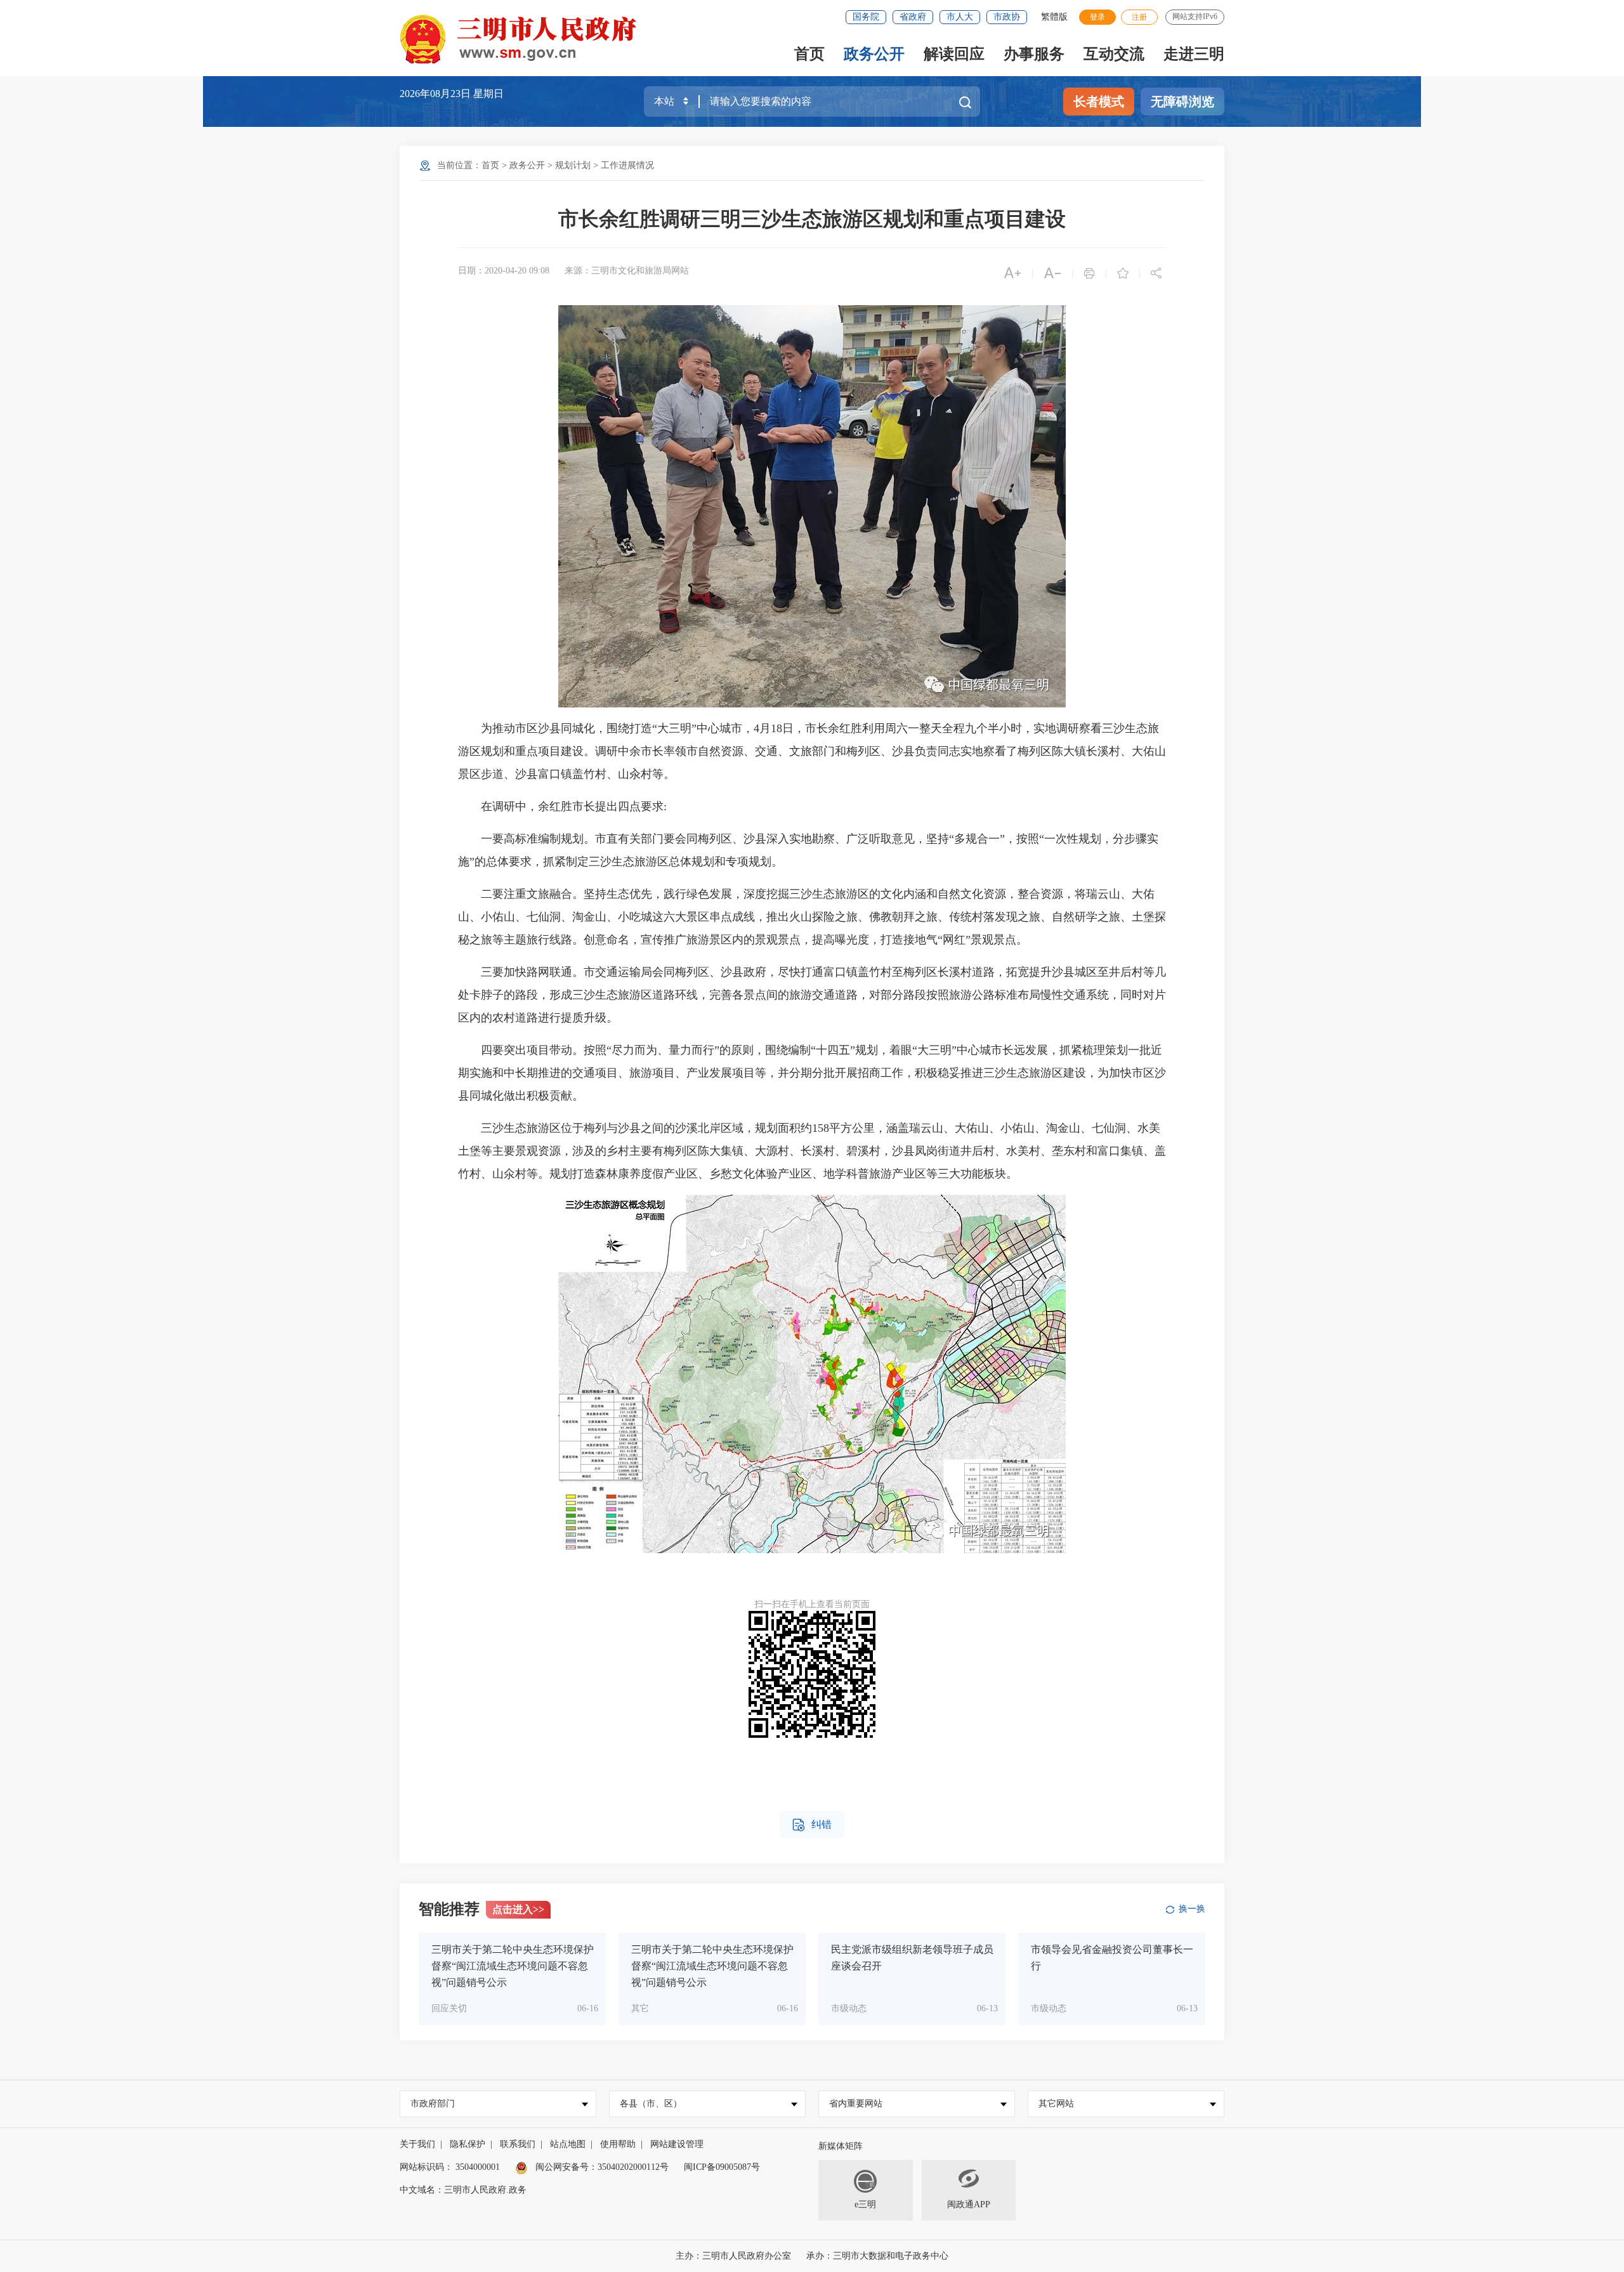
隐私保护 (468, 2144)
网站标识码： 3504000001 (450, 2167)
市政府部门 (433, 2104)
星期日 (488, 94)
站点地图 (568, 2144)
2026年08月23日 (436, 94)
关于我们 (417, 2144)
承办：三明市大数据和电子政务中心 (877, 2256)
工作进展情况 (627, 165)
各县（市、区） (651, 2104)
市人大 (960, 17)
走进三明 (1194, 54)
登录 (1097, 17)
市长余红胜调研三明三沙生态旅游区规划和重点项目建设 (812, 219)
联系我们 (518, 2144)
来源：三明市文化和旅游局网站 (627, 271)
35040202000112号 (633, 2167)
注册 (1139, 17)
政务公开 (874, 54)
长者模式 (1099, 102)
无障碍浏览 (1182, 102)
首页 (809, 54)
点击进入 (518, 1909)
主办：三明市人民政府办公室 (733, 2256)
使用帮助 (618, 2144)
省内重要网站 (856, 2104)
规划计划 (573, 165)
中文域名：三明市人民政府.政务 (463, 2190)
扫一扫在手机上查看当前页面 (812, 1604)
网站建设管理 (677, 2144)
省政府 (913, 17)
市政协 (1007, 17)
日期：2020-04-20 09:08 (504, 271)
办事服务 (1034, 54)
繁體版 (1054, 17)
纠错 (812, 1825)
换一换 (1192, 1909)
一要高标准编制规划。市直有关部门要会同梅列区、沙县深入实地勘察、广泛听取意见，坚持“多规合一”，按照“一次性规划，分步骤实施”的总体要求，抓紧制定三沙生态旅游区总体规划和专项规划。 (808, 850)
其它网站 (1056, 2104)
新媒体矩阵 (841, 2146)
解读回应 (954, 54)
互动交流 (1114, 54)
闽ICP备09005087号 (722, 2167)
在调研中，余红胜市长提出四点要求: (564, 806)
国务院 (866, 17)
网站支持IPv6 (1195, 16)
